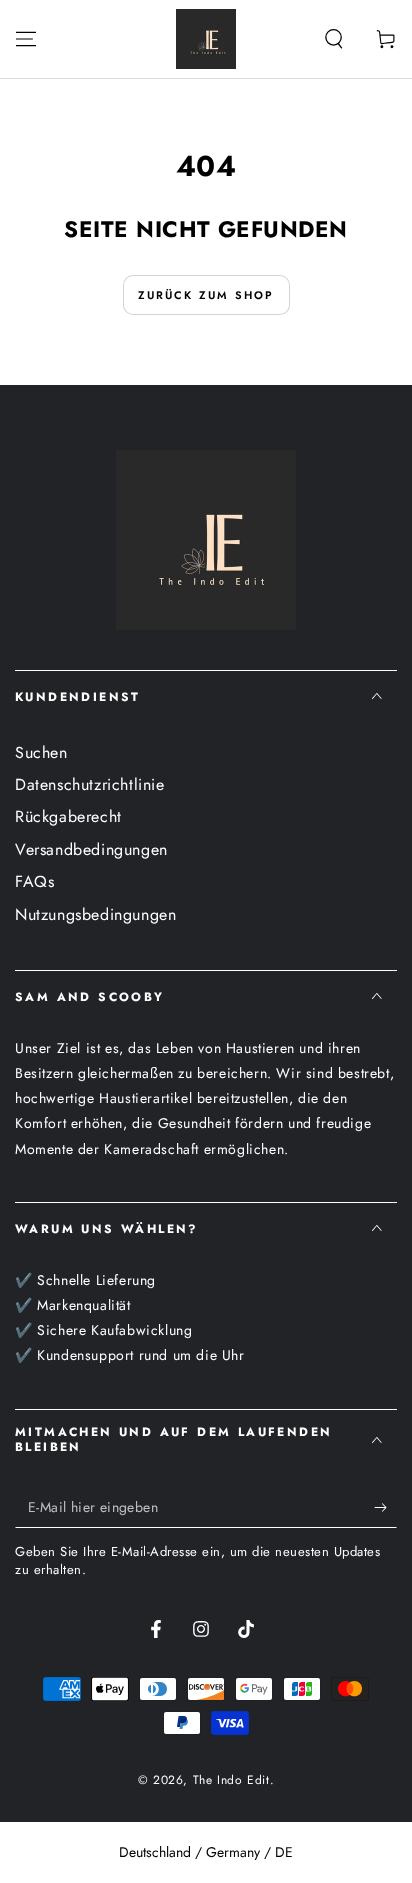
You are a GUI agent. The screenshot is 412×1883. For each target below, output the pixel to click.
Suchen (41, 752)
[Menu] (26, 39)
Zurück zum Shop (206, 295)
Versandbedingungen (91, 849)
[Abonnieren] (385, 1508)
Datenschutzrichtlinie (90, 784)
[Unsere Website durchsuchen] (334, 39)
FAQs (34, 881)
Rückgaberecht (68, 816)
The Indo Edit (231, 1780)
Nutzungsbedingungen (95, 914)
